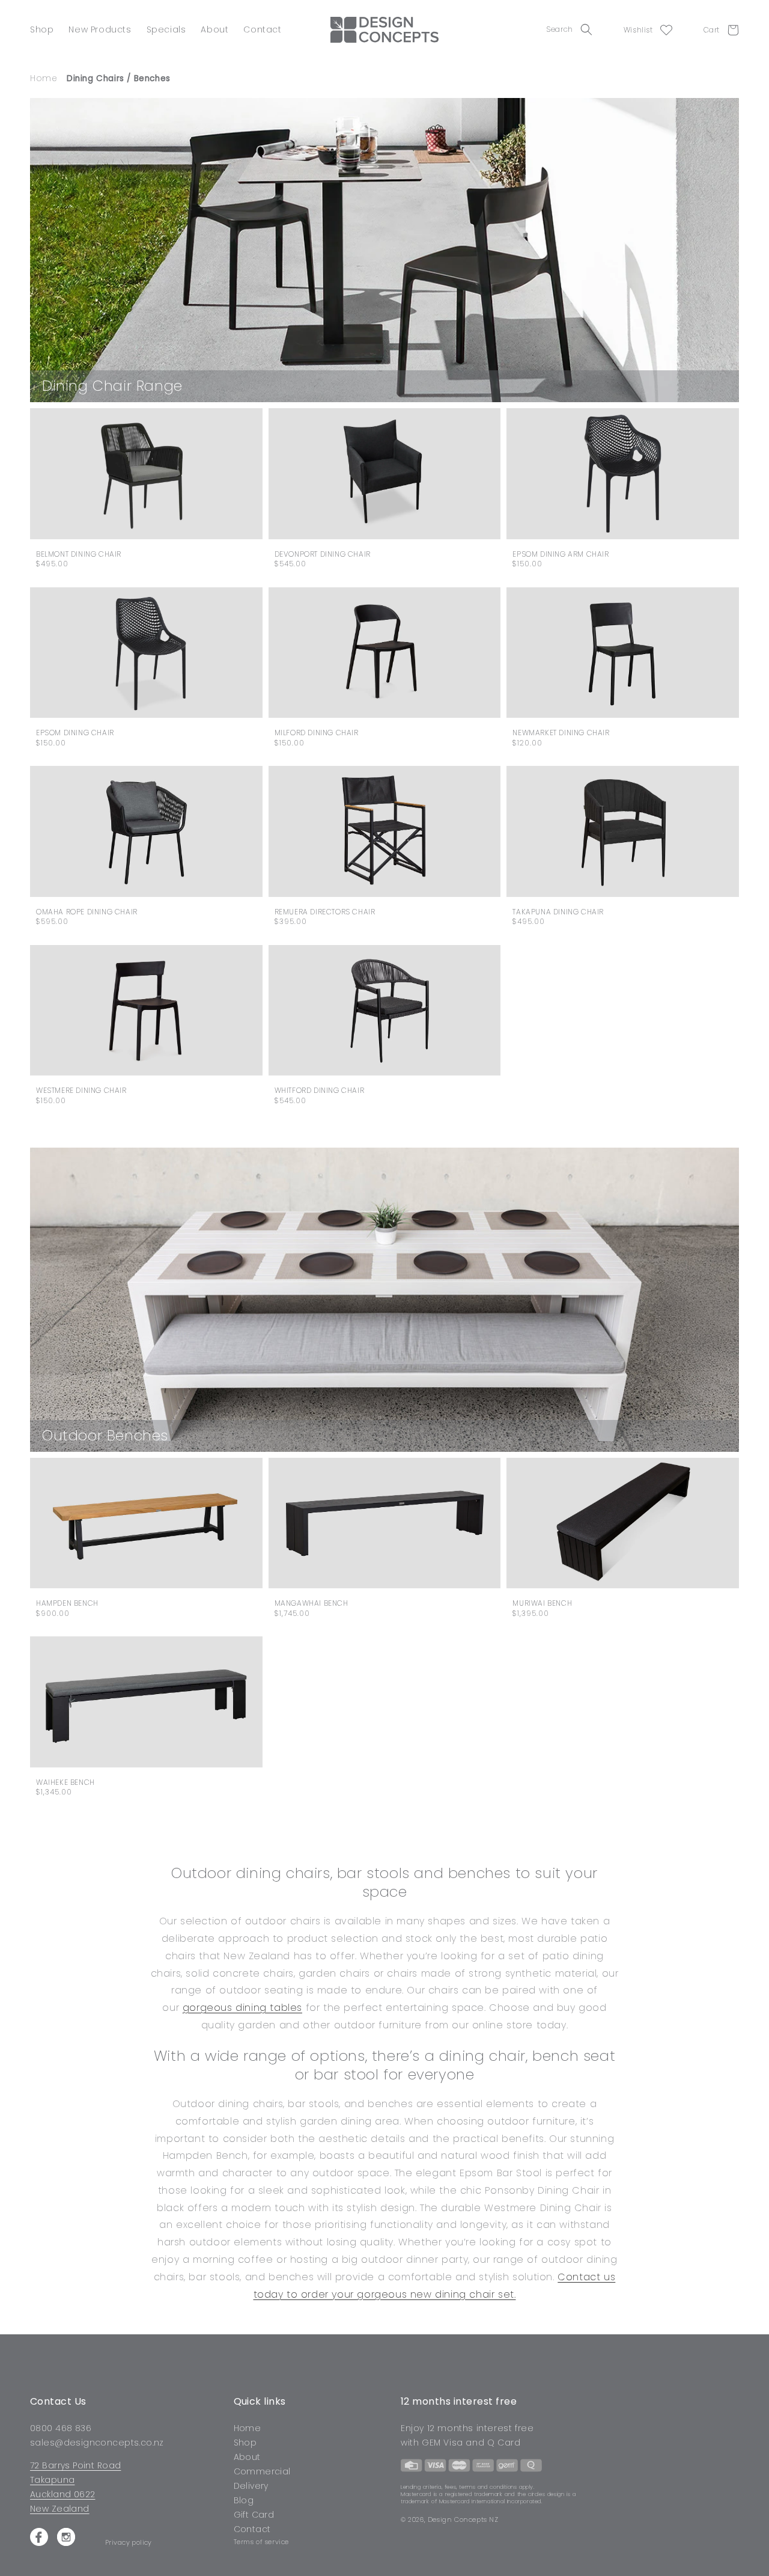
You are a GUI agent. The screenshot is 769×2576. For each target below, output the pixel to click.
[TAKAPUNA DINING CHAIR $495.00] (623, 831)
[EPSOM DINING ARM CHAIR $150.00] (623, 473)
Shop (42, 29)
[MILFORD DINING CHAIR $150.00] (385, 653)
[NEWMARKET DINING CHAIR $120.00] (623, 653)
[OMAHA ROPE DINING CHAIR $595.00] (146, 831)
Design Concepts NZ (463, 2519)
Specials (166, 29)
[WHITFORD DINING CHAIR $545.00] (385, 1011)
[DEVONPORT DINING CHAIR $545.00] (385, 474)
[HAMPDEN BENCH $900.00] (146, 1523)
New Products (100, 29)
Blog (244, 2500)
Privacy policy (129, 2543)
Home (248, 2429)
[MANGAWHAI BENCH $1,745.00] (385, 1523)
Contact (262, 29)
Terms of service (262, 2542)
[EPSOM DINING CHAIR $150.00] (146, 653)
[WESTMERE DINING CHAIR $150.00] (146, 1010)
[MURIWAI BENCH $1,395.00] (623, 1523)
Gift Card (254, 2515)
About (214, 29)
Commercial (262, 2471)
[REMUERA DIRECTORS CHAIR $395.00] (385, 831)
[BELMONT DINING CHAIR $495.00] (146, 473)
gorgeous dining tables (242, 2008)
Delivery (251, 2486)
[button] (573, 29)
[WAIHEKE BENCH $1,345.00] (146, 1702)
